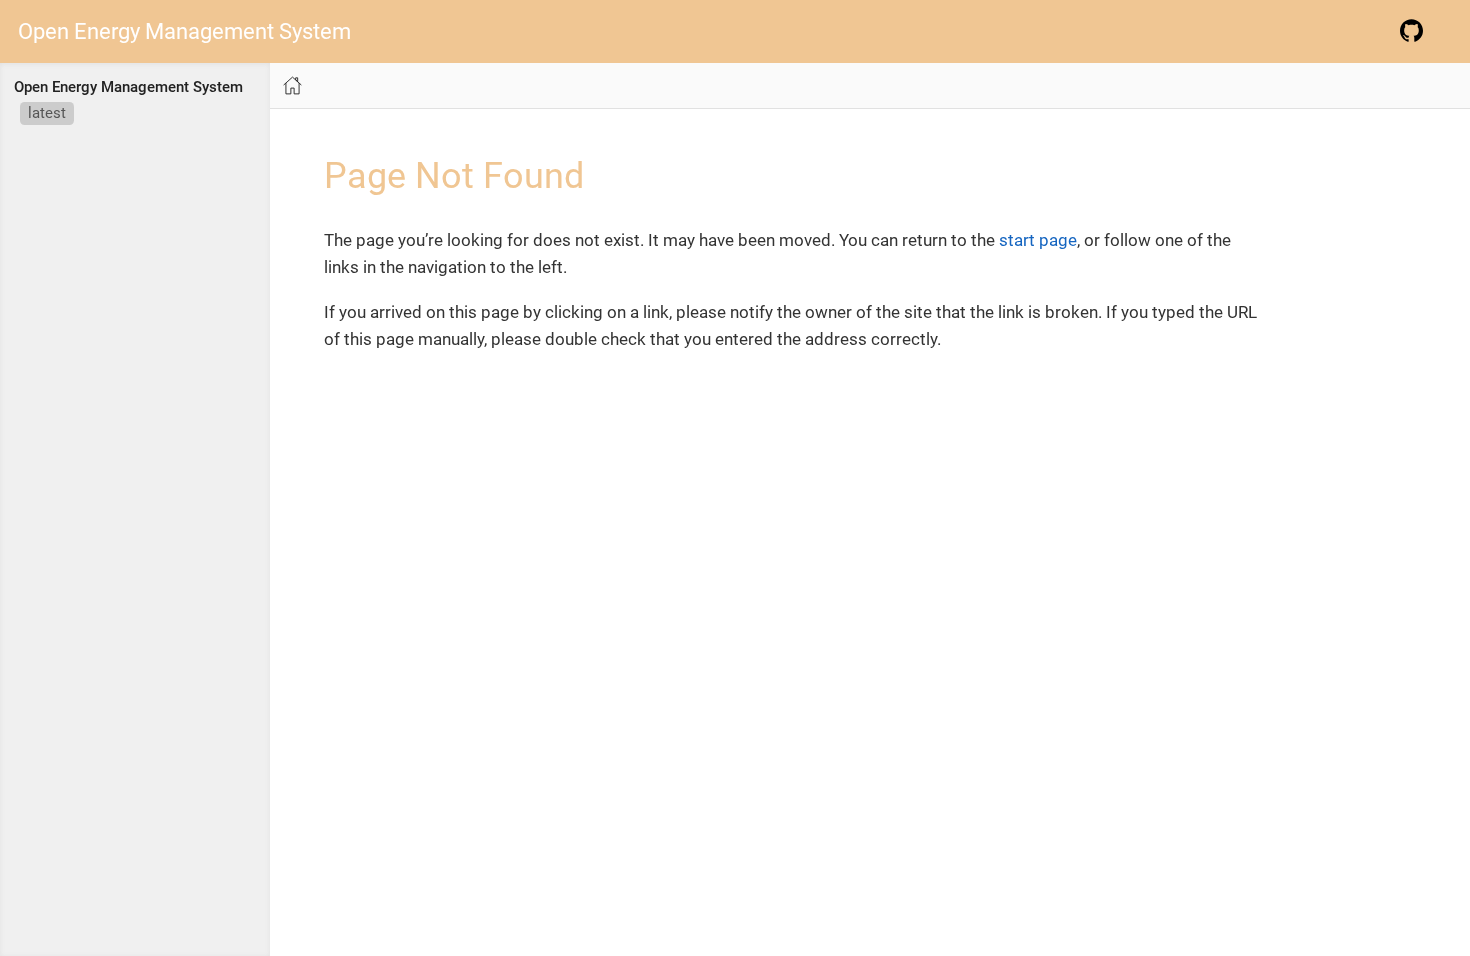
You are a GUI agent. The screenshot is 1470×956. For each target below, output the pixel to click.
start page (1038, 240)
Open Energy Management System (184, 32)
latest (47, 113)
